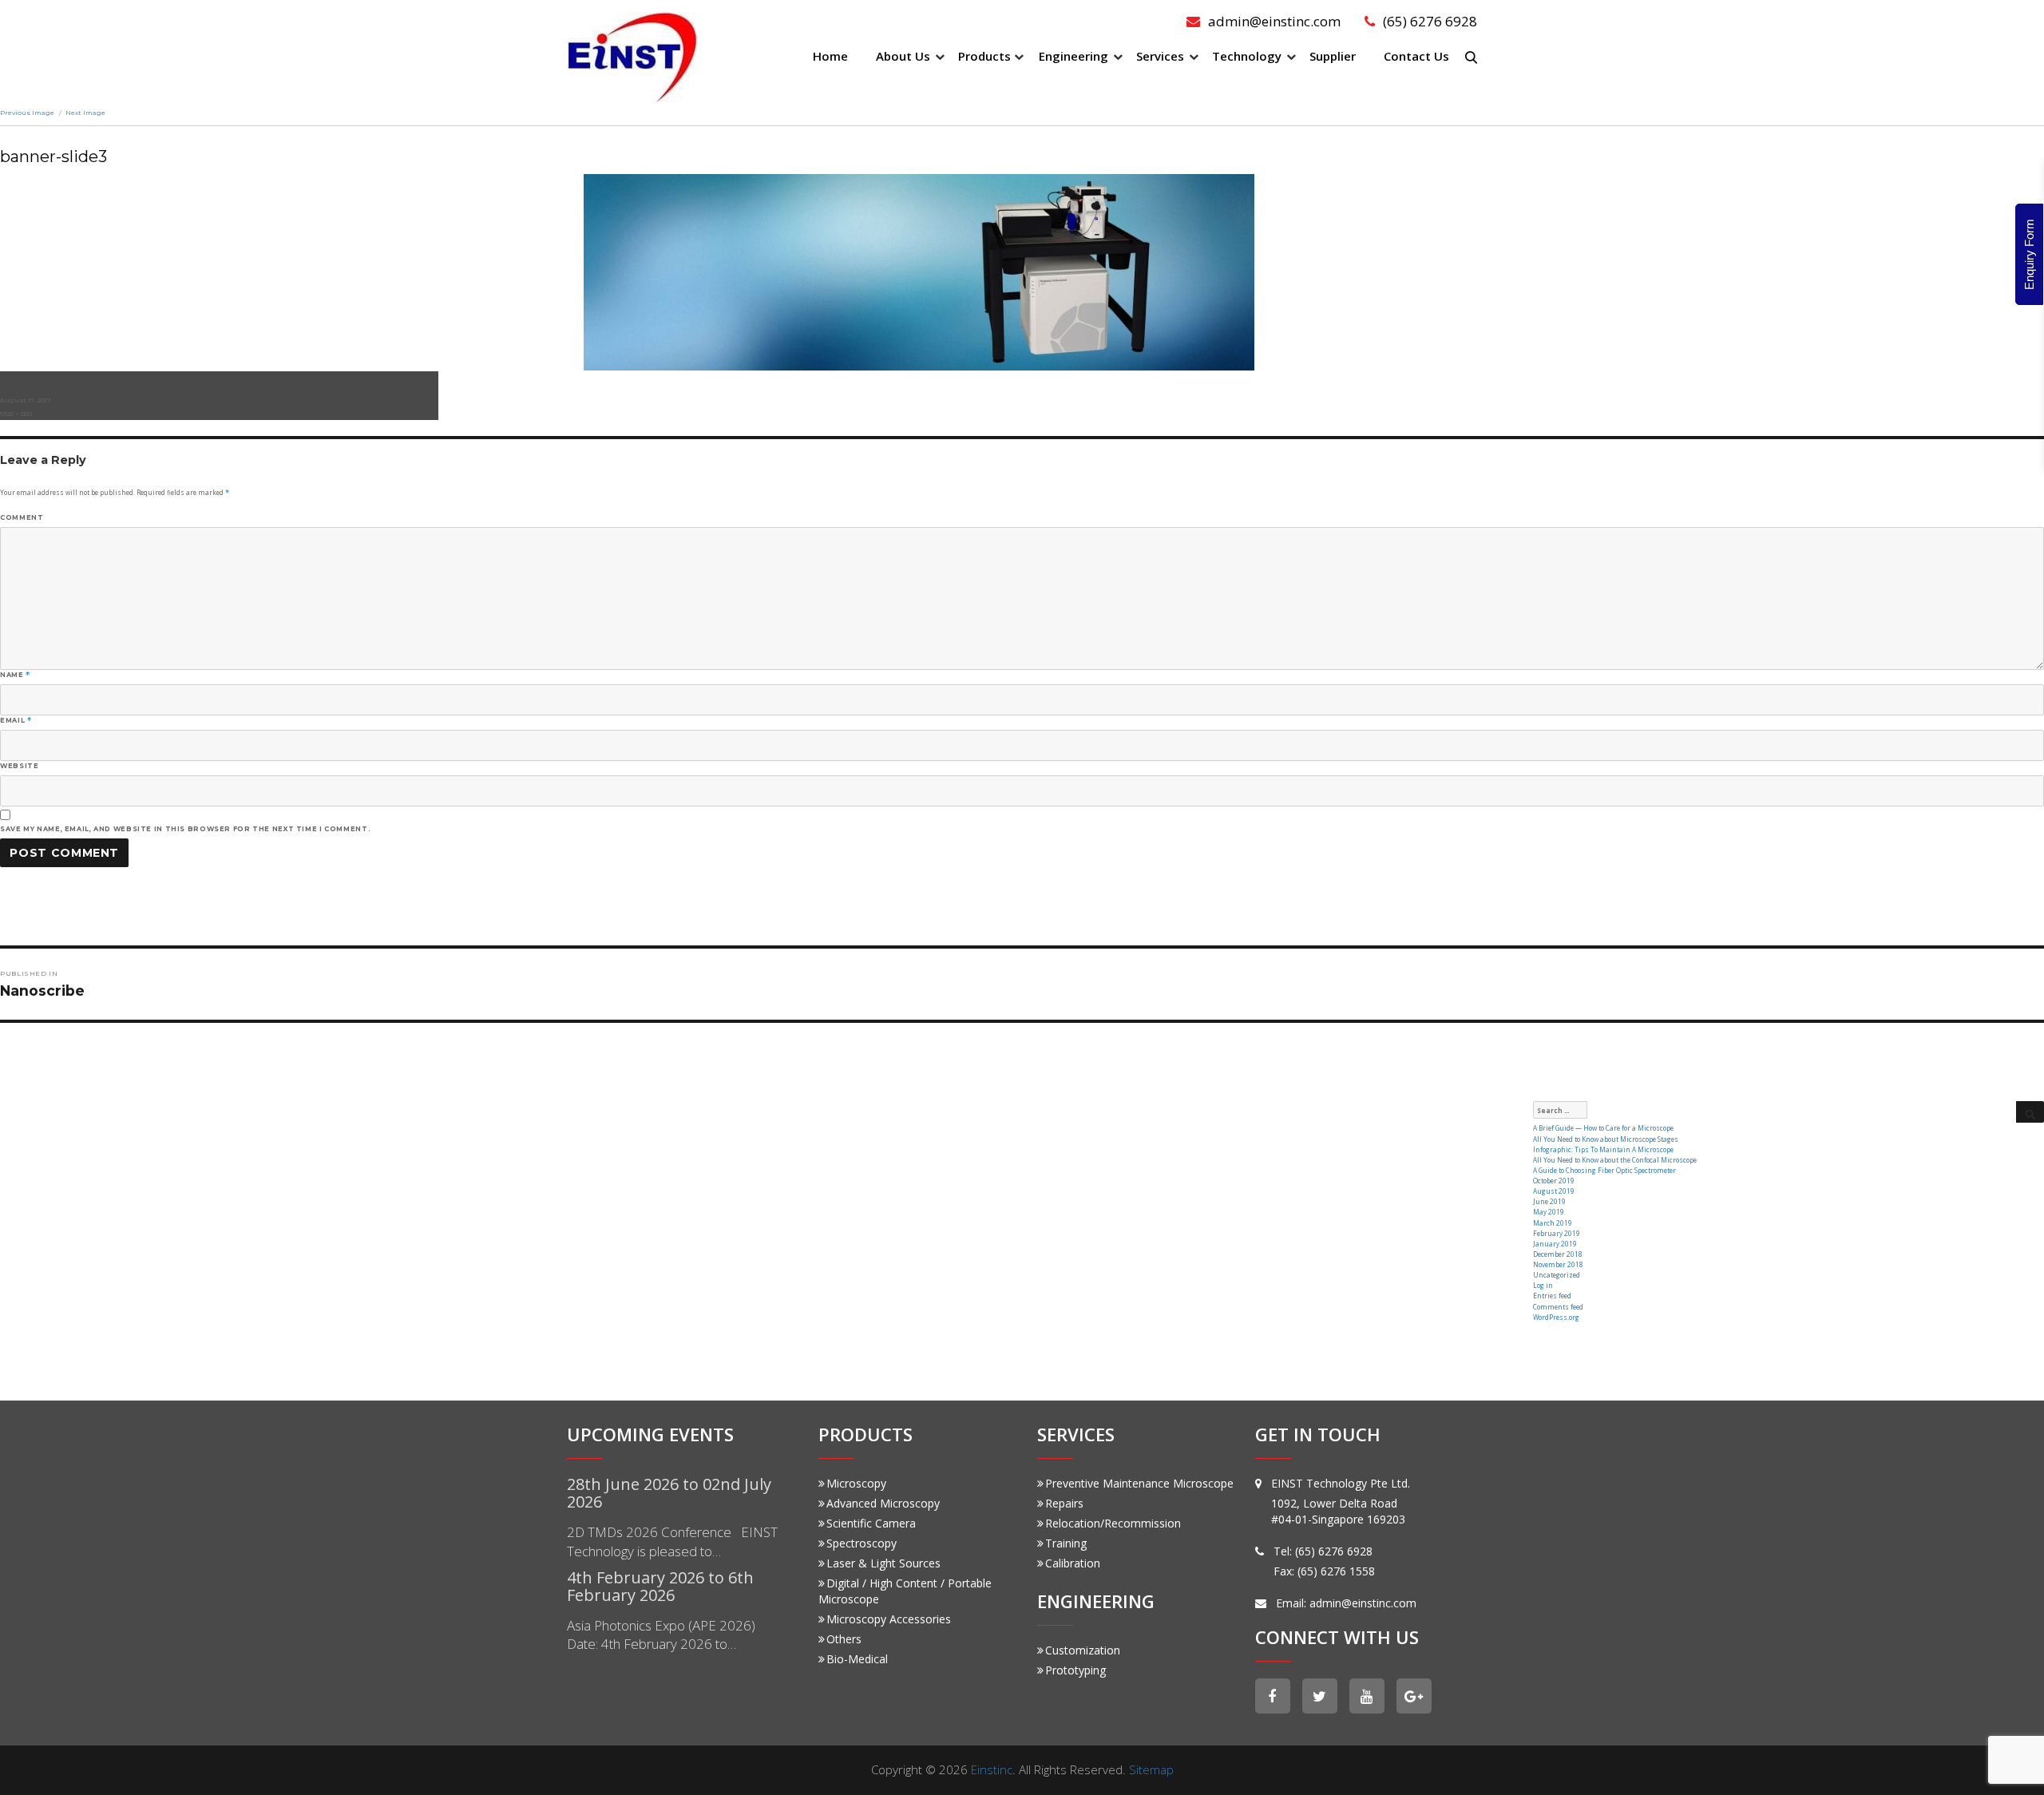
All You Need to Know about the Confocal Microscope (1615, 1160)
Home (830, 56)
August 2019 (1554, 1191)
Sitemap (1151, 1769)
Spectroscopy (862, 1543)
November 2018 (1558, 1264)
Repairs (1064, 1503)
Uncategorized (1557, 1275)
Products (984, 56)
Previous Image (27, 113)
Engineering (1073, 56)
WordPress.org (1556, 1317)
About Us (903, 56)
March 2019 (1553, 1223)
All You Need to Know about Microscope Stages (1606, 1139)
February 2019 (1557, 1233)
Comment (22, 517)
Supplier (1333, 56)
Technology (1247, 56)
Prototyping (1075, 1670)
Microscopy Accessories (889, 1619)
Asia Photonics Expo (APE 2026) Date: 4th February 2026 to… (661, 1635)
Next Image (85, 113)
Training (1066, 1543)
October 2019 (1554, 1181)
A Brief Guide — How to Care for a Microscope (1603, 1128)
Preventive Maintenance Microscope (1139, 1483)
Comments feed (1558, 1307)
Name (15, 675)
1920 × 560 (16, 414)
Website (19, 766)
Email (16, 720)
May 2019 (1549, 1212)
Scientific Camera (871, 1523)
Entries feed (1552, 1296)
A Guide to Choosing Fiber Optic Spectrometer (1604, 1170)
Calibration (1073, 1563)
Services (1160, 56)
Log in (1543, 1285)
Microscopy (856, 1483)
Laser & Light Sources (883, 1563)
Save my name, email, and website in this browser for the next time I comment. (185, 829)
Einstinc (992, 1769)
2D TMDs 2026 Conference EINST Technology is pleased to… (672, 1541)
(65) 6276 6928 (1430, 21)
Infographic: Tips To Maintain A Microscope (1603, 1149)
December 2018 (1558, 1254)
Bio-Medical (857, 1659)
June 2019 (1549, 1201)
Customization (1083, 1650)
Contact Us (1416, 56)
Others (844, 1639)
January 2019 (1555, 1244)
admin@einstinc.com (1274, 21)
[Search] (2030, 1112)
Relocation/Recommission (1113, 1523)
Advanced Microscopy (883, 1503)
